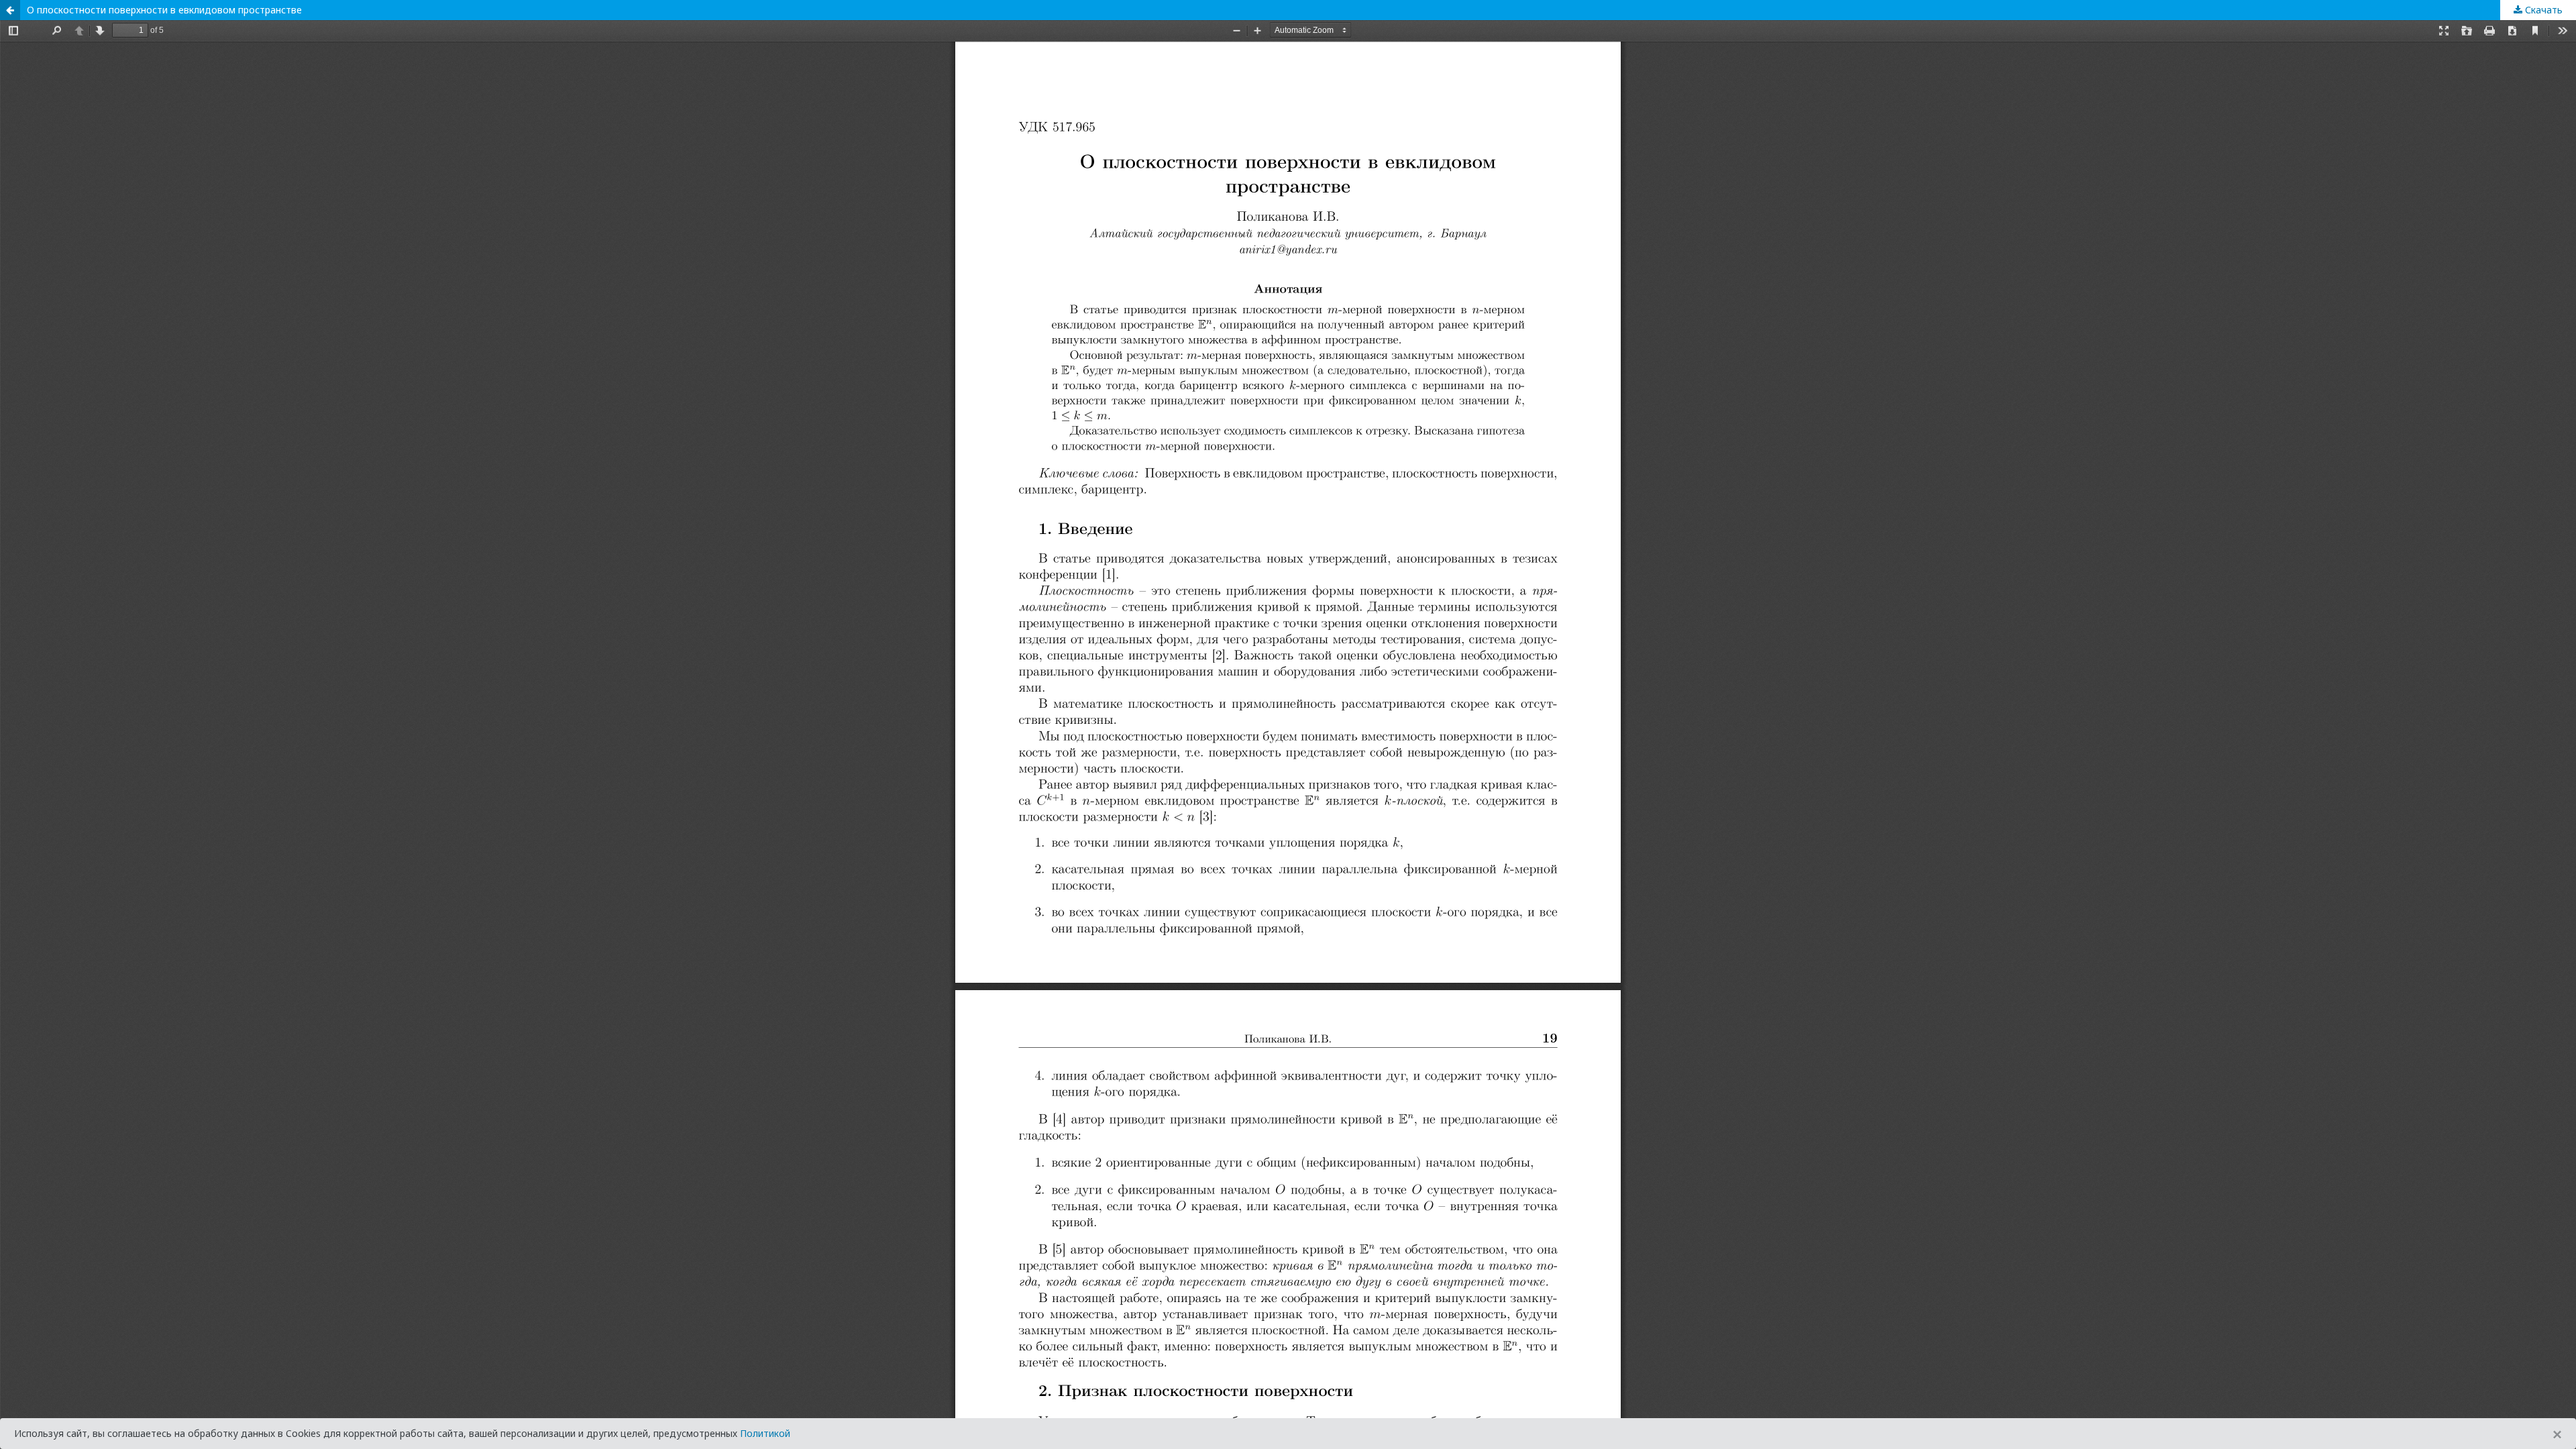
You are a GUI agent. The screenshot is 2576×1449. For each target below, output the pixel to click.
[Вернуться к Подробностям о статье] (10, 10)
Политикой (765, 1433)
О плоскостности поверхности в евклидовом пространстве (164, 10)
